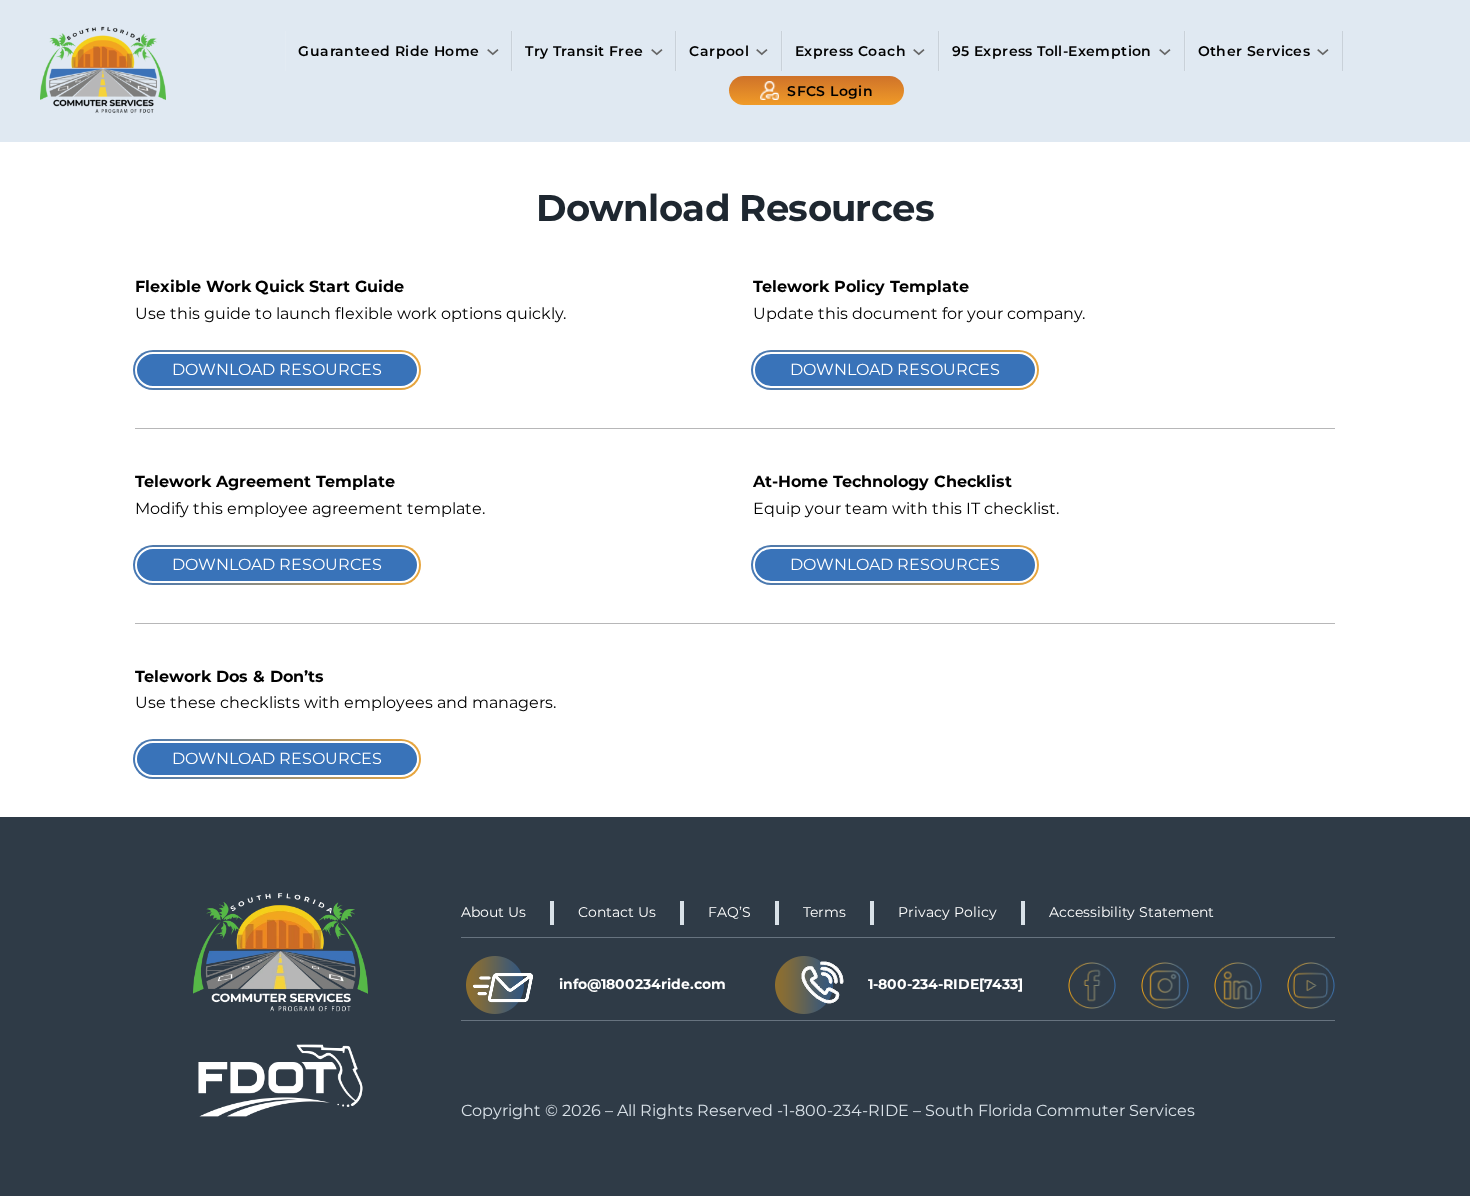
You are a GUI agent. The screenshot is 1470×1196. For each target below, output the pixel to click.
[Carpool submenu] (762, 52)
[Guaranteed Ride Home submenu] (493, 52)
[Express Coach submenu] (919, 52)
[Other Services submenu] (1323, 52)
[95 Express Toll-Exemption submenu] (1165, 52)
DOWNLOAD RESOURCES (277, 369)
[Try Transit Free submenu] (657, 52)
